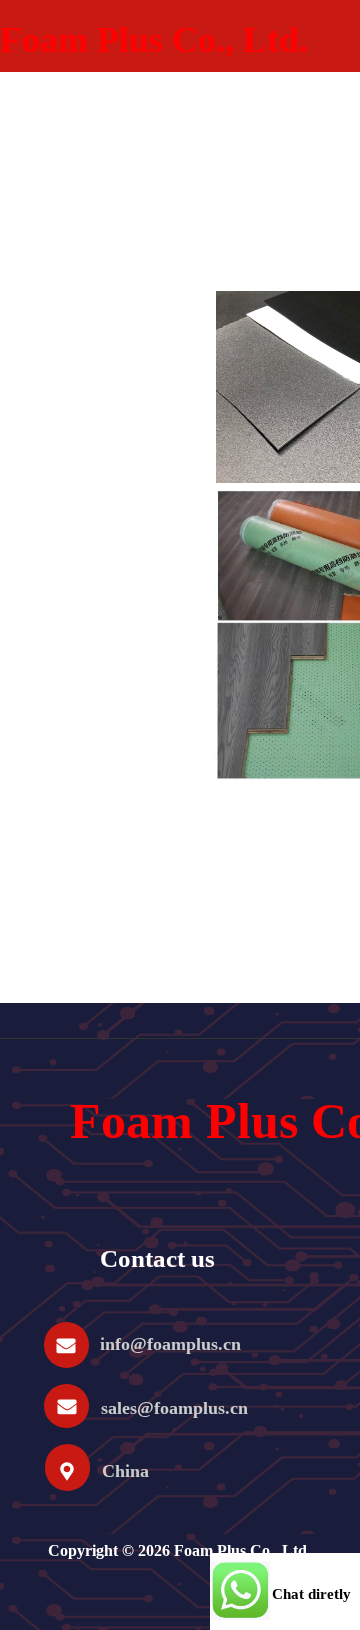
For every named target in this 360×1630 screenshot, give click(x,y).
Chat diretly (311, 1594)
